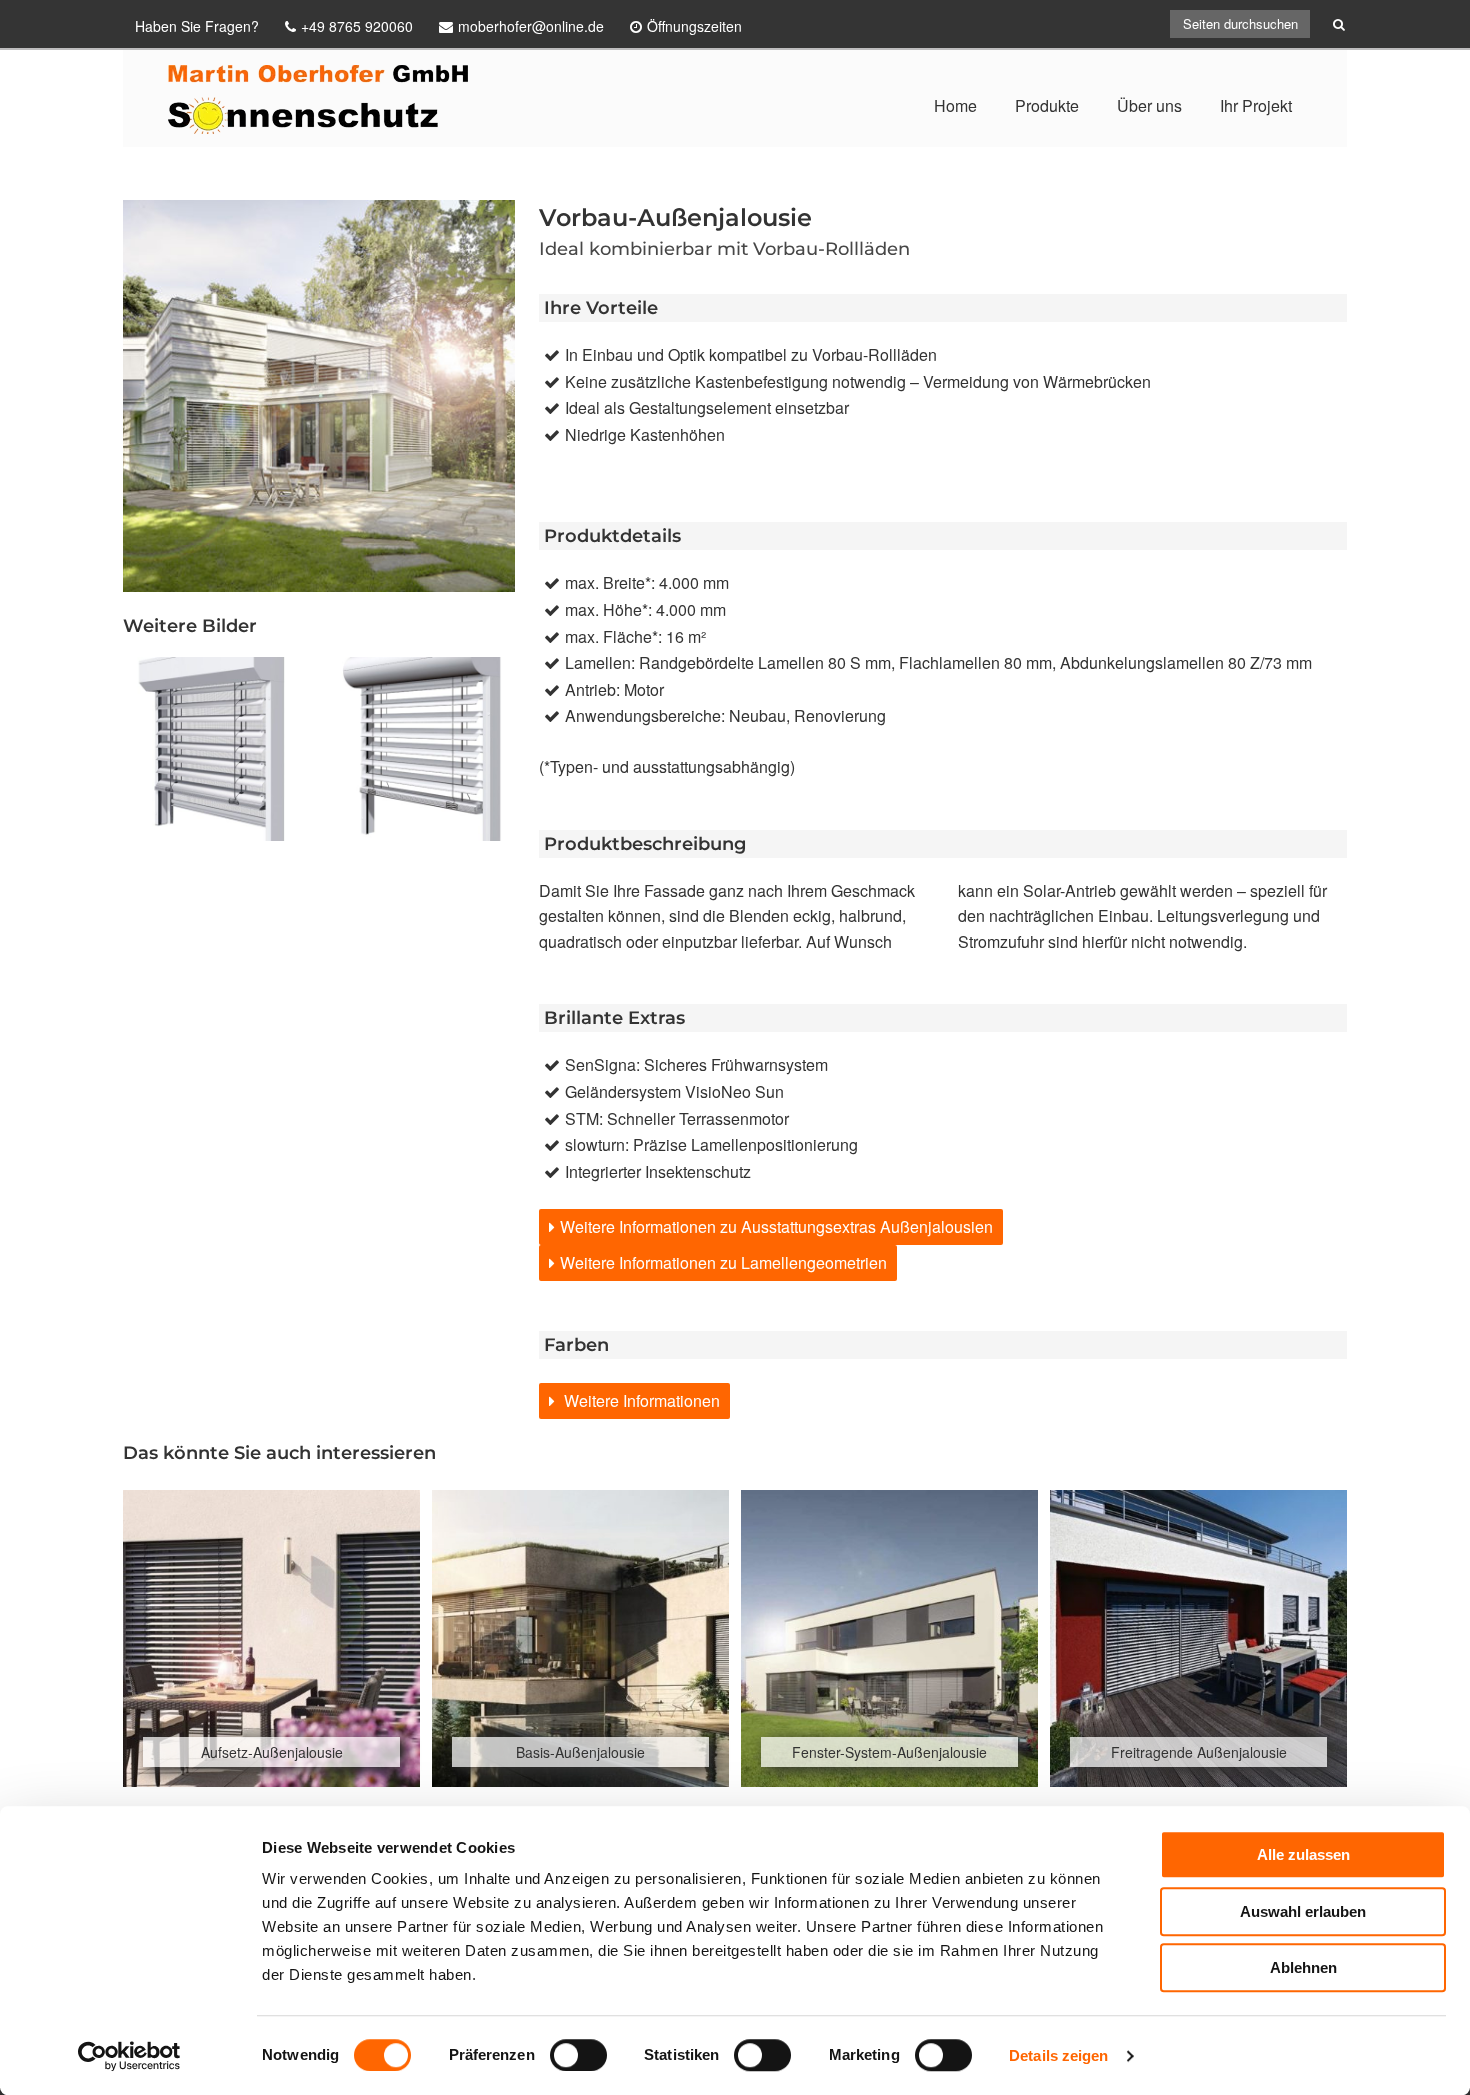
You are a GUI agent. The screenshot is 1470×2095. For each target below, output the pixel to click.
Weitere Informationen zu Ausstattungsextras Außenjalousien (776, 1226)
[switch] (578, 2055)
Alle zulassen (1303, 1854)
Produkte (1047, 105)
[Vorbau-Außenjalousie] (423, 749)
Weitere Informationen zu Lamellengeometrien (723, 1262)
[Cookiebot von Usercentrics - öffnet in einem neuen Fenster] (129, 2056)
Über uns (1149, 105)
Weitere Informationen (640, 1400)
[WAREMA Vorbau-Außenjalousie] (215, 749)
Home (955, 105)
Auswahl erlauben (1303, 1911)
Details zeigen (1058, 2055)
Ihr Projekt (1256, 105)
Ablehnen (1303, 1967)
